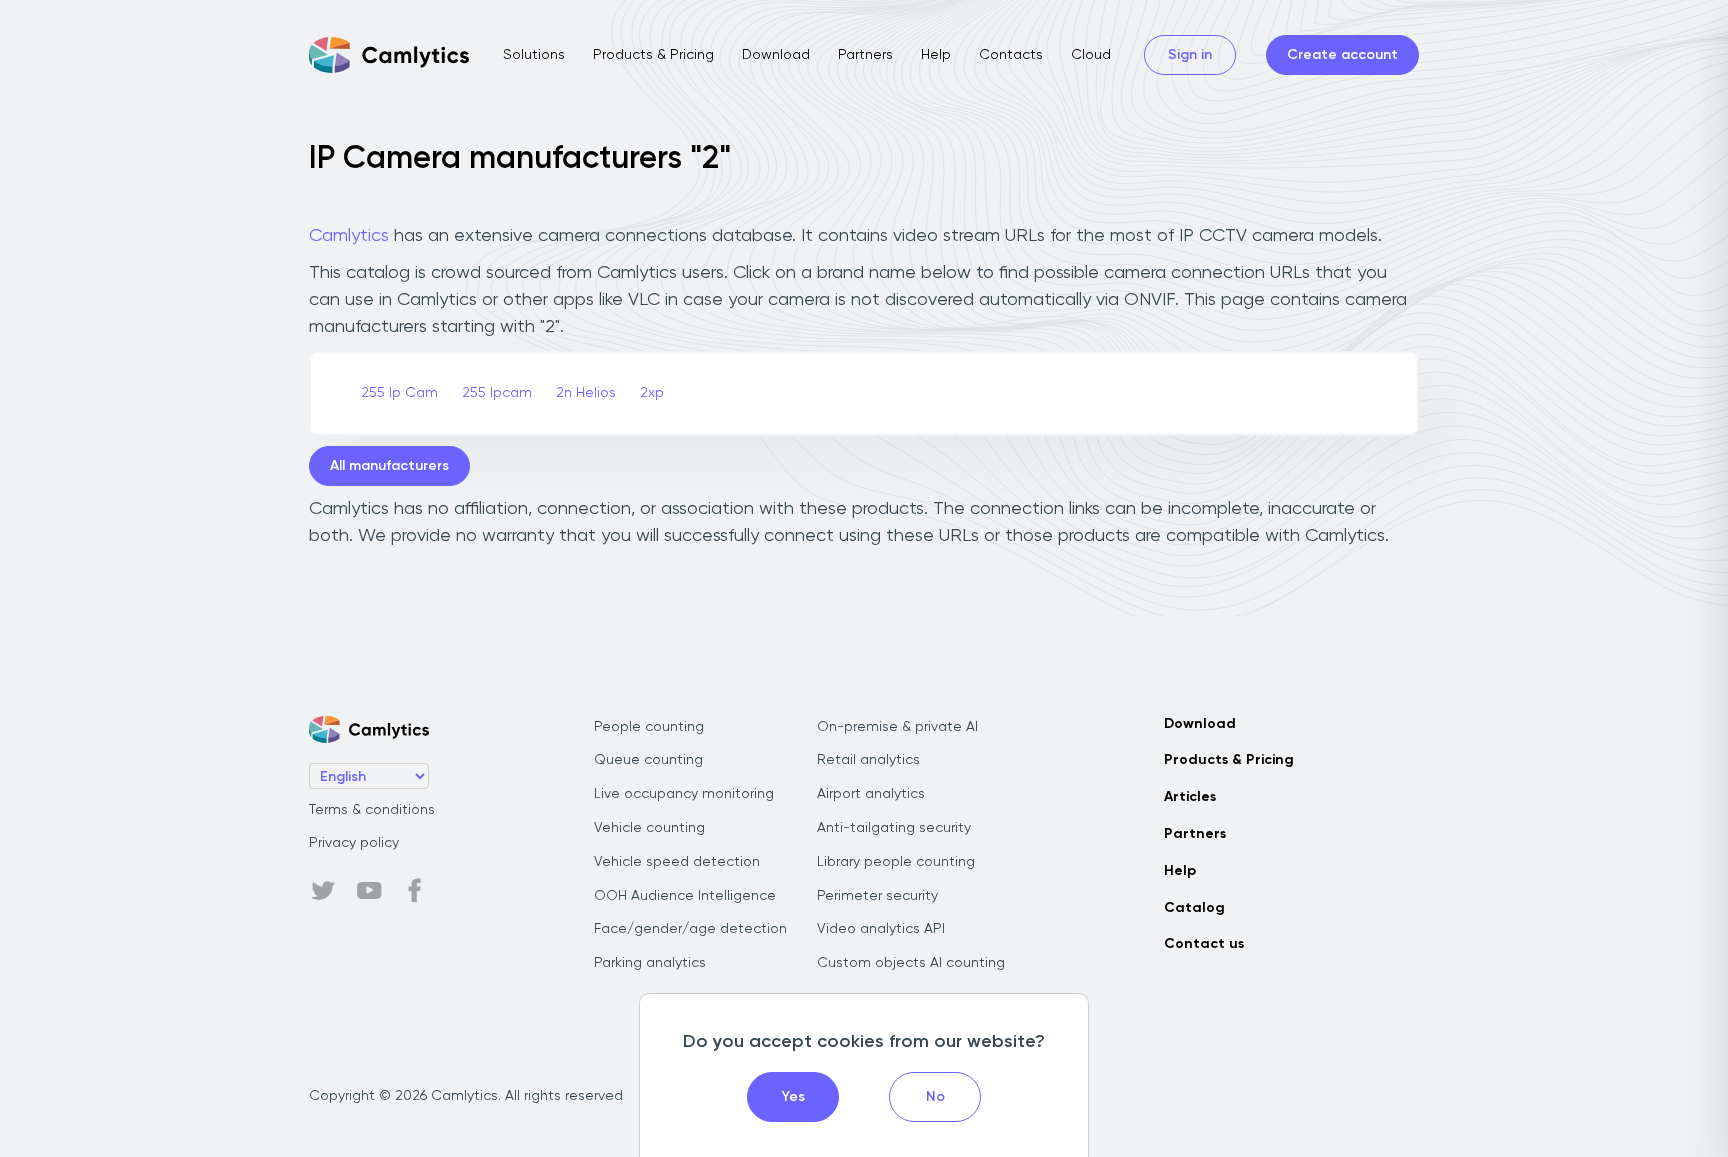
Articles (1190, 797)
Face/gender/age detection (690, 929)
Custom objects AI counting (911, 963)
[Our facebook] (415, 891)
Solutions (534, 55)
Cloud (1091, 55)
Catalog (1194, 908)
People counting (649, 727)
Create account (1342, 55)
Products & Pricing (653, 55)
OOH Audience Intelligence (685, 896)
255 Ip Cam (399, 393)
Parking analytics (650, 963)
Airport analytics (871, 794)
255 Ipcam (497, 393)
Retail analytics (868, 760)
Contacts (1011, 55)
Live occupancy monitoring (684, 794)
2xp (652, 393)
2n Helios (586, 393)
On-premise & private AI (897, 727)
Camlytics (349, 236)
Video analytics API (881, 929)
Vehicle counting (649, 828)
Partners (865, 55)
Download (776, 55)
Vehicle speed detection (677, 862)
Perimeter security (877, 896)
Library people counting (896, 862)
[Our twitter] (323, 891)
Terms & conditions (372, 810)
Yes (793, 1097)
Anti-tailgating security (894, 828)
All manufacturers (389, 466)
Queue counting (648, 760)
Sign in (1190, 55)
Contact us (1204, 944)
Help (936, 55)
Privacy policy (354, 843)
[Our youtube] (369, 891)
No (935, 1097)
